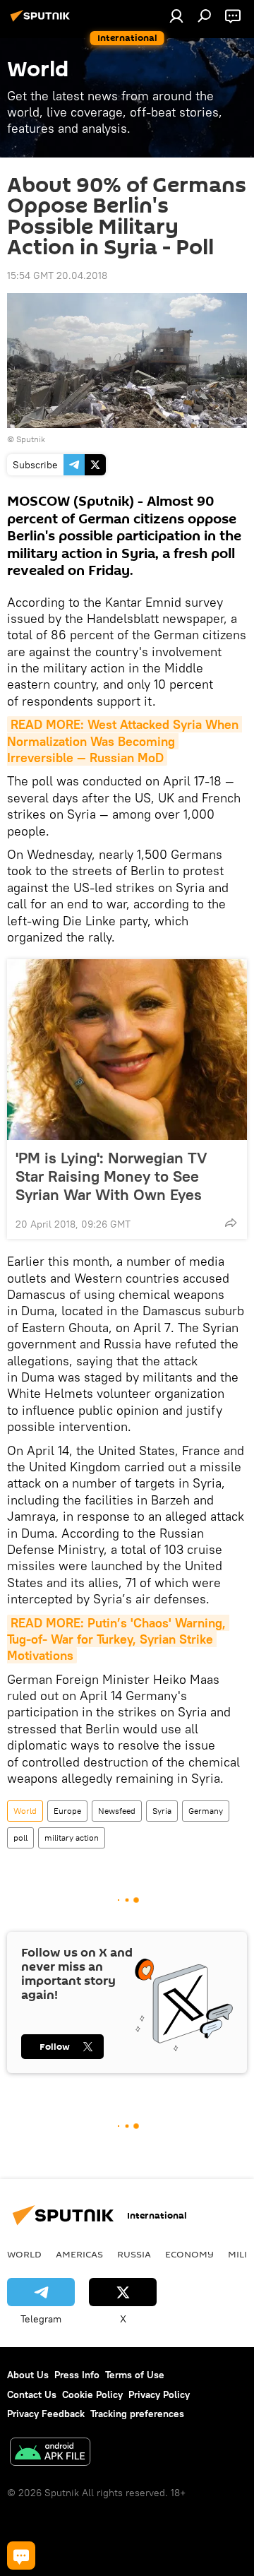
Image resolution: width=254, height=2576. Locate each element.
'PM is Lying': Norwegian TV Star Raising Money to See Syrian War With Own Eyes (111, 1176)
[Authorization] (176, 16)
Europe (67, 1811)
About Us (28, 2375)
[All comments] (21, 2556)
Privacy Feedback (46, 2414)
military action (72, 1838)
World (25, 1811)
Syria (162, 1811)
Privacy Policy (159, 2394)
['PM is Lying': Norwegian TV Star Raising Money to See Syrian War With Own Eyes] (127, 1050)
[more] (231, 1223)
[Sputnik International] (42, 21)
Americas (79, 2254)
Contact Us (32, 2394)
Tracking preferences (137, 2414)
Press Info (77, 2375)
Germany (206, 1811)
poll (20, 1838)
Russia (134, 2254)
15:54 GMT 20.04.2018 (57, 275)
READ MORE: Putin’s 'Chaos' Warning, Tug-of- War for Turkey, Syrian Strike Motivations (118, 1639)
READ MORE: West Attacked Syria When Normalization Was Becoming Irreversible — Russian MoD (125, 741)
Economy (189, 2254)
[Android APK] (50, 2453)
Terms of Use (135, 2375)
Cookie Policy (92, 2394)
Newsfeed (117, 1811)
